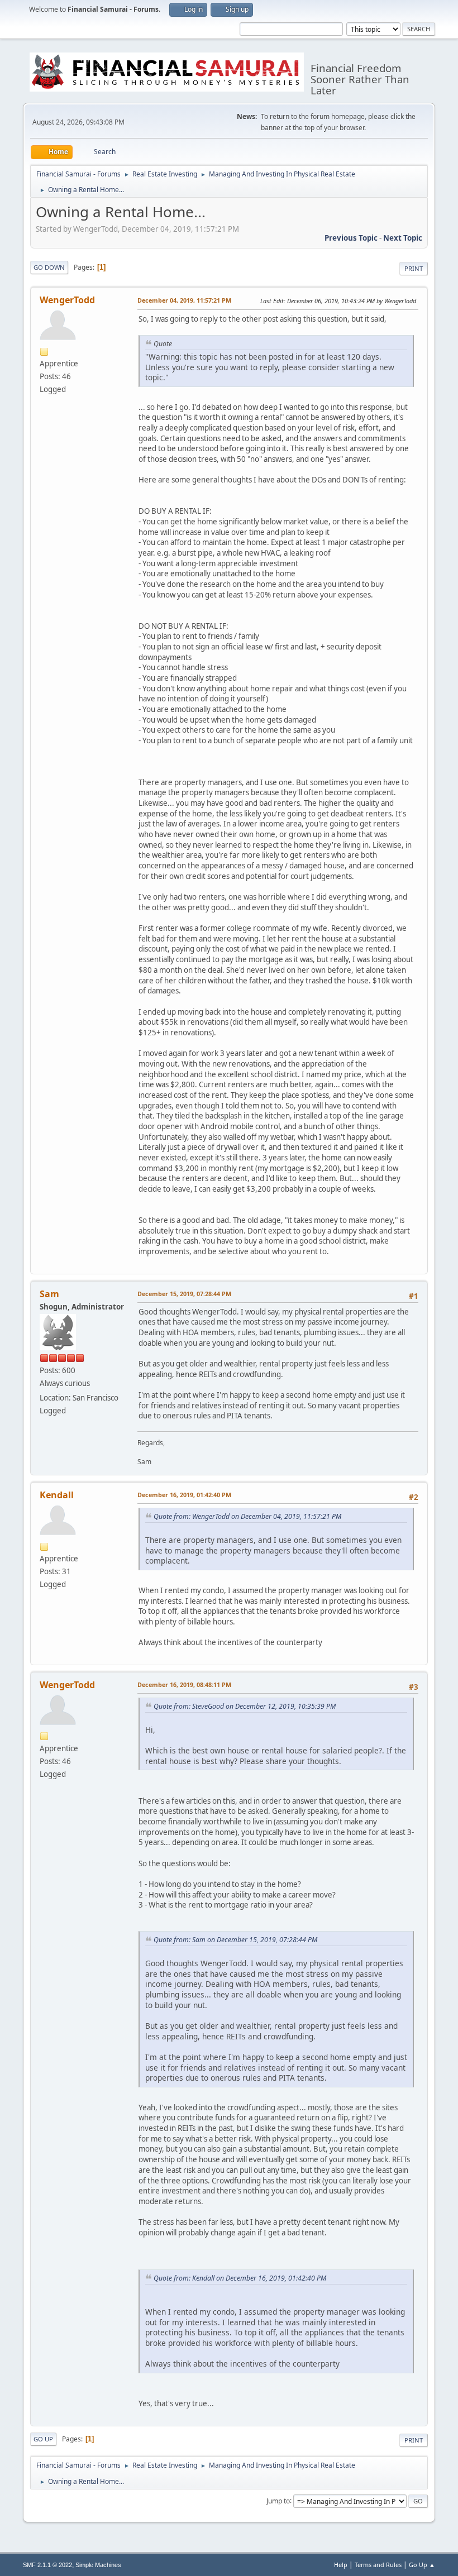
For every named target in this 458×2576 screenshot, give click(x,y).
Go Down (49, 267)
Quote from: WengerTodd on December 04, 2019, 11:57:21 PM (247, 1516)
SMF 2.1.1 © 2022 (47, 2565)
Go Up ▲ (422, 2565)
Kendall (57, 1495)
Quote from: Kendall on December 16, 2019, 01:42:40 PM (240, 2278)
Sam (49, 1294)
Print (414, 268)
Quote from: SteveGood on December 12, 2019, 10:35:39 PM (245, 1706)
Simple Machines (98, 2565)
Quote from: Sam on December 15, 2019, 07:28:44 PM (235, 1940)
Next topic (403, 238)
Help (341, 2565)
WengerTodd (67, 300)
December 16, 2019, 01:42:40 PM (184, 1495)
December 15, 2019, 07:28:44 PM (184, 1294)
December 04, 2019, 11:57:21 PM (184, 300)
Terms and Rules (378, 2565)
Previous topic (351, 238)
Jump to (278, 2500)
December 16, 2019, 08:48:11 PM (184, 1684)
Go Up (43, 2439)
